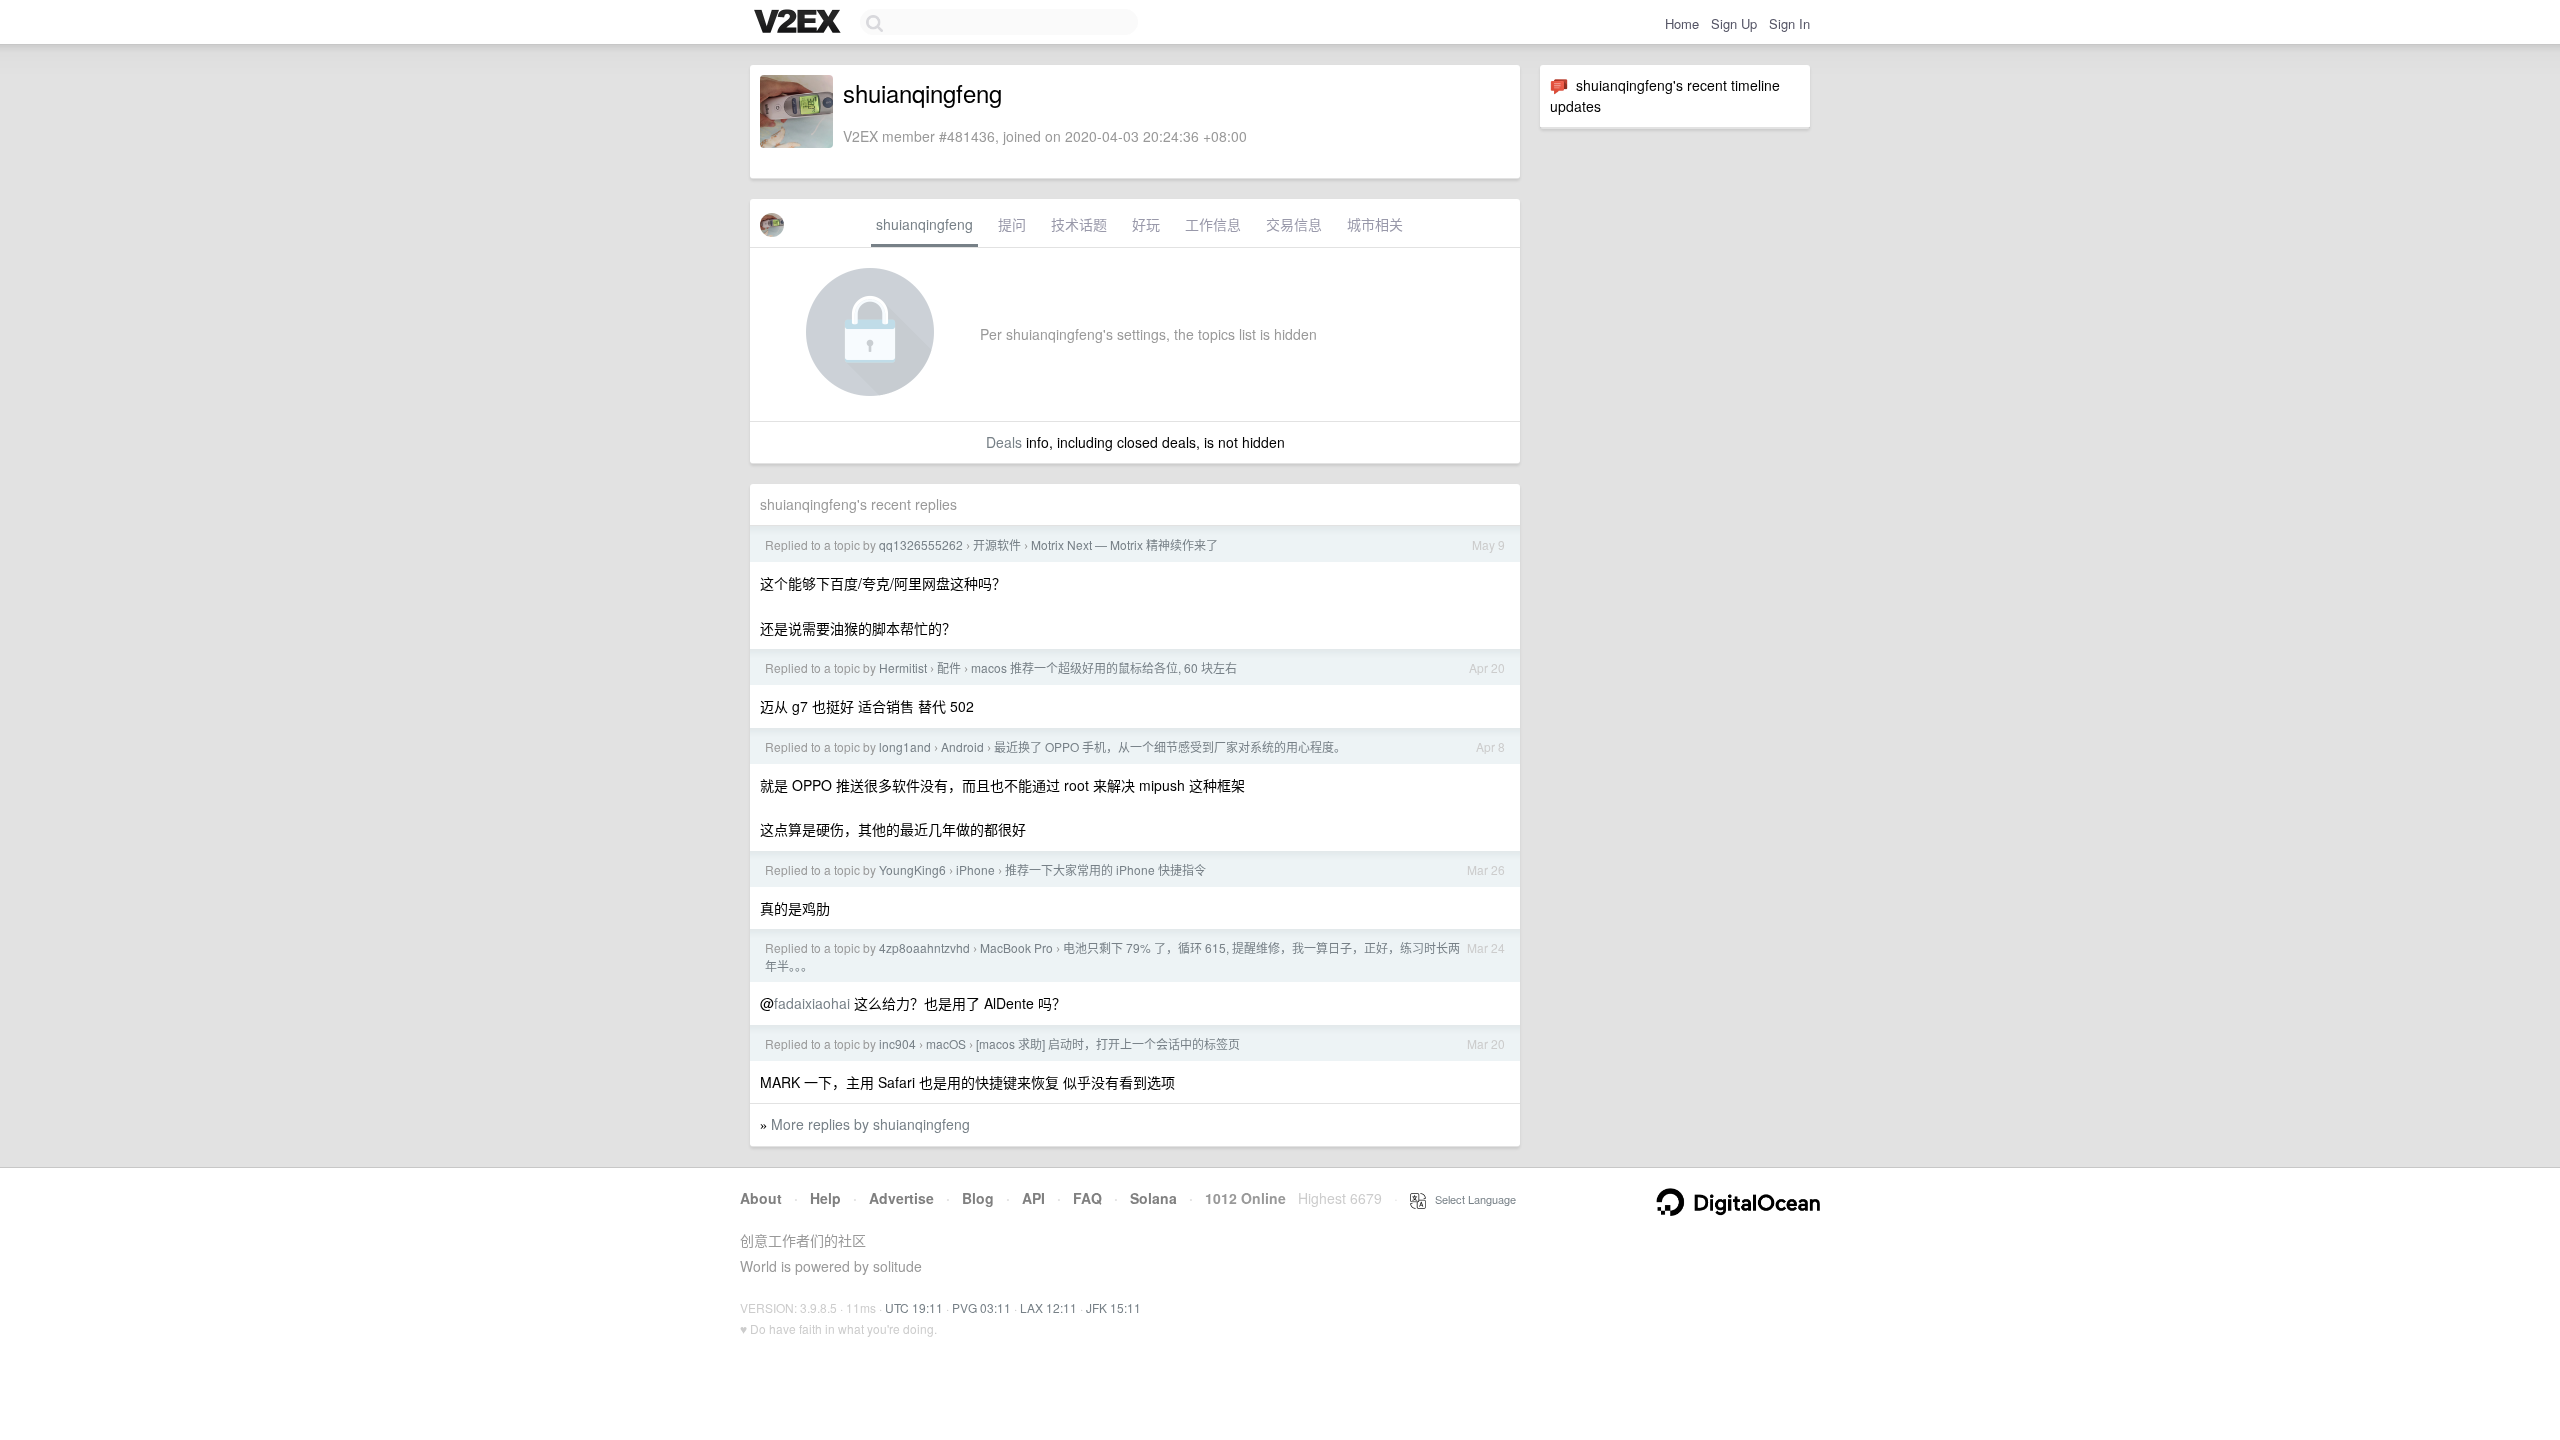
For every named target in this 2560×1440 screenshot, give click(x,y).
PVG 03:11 (981, 1307)
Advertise (901, 1198)
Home (1682, 23)
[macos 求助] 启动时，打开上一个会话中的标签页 (1108, 1043)
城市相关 (1375, 224)
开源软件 (997, 544)
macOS (946, 1043)
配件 (949, 667)
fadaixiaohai (812, 1003)
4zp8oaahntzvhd (924, 947)
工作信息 (1213, 224)
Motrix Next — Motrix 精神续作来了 (1124, 544)
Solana (1153, 1198)
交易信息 (1294, 224)
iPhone (975, 869)
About (761, 1198)
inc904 (897, 1043)
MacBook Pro (1016, 947)
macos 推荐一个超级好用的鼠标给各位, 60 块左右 (1104, 667)
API (1033, 1198)
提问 (1012, 224)
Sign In (1789, 23)
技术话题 (1079, 224)
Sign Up (1734, 23)
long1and (905, 746)
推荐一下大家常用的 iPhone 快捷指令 (1105, 869)
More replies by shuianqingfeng (870, 1124)
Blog (978, 1198)
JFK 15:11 (1113, 1307)
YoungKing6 (912, 869)
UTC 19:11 (914, 1307)
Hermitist (903, 667)
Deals (1004, 442)
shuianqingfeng (924, 224)
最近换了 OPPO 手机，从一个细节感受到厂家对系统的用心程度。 (1170, 746)
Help (825, 1198)
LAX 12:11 (1048, 1307)
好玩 (1146, 224)
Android (962, 746)
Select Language (1471, 1199)
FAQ (1087, 1198)
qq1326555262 (921, 544)
